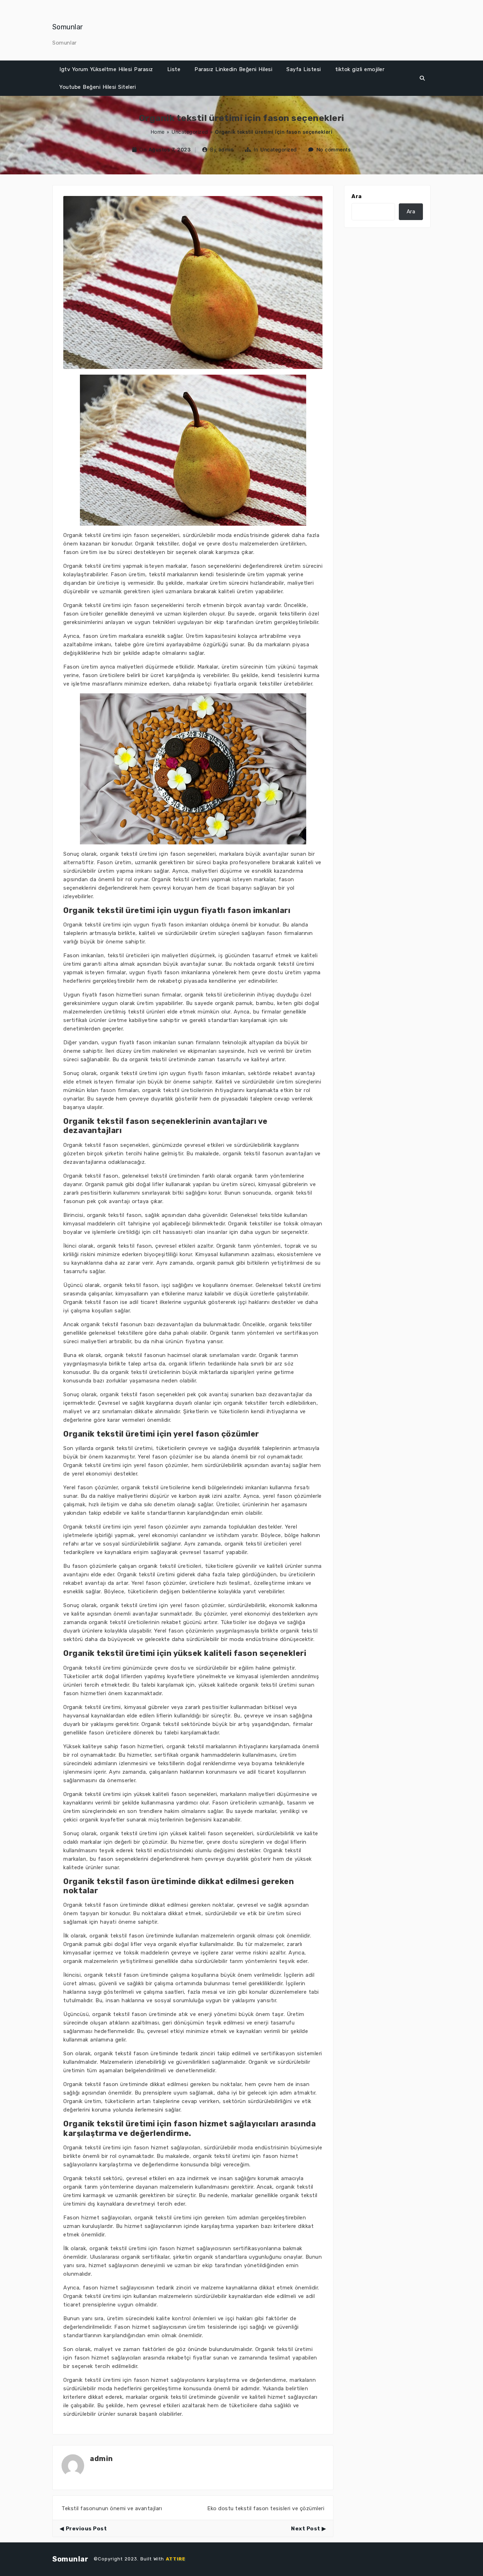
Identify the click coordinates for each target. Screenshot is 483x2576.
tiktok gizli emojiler (360, 69)
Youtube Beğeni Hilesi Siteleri (98, 87)
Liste (174, 69)
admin (226, 149)
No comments (334, 149)
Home (158, 132)
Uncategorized (190, 132)
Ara (357, 196)
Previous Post (86, 2529)
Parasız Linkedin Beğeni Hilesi (233, 69)
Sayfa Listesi (304, 69)
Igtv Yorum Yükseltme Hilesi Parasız (106, 69)
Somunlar (68, 27)
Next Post (306, 2529)
